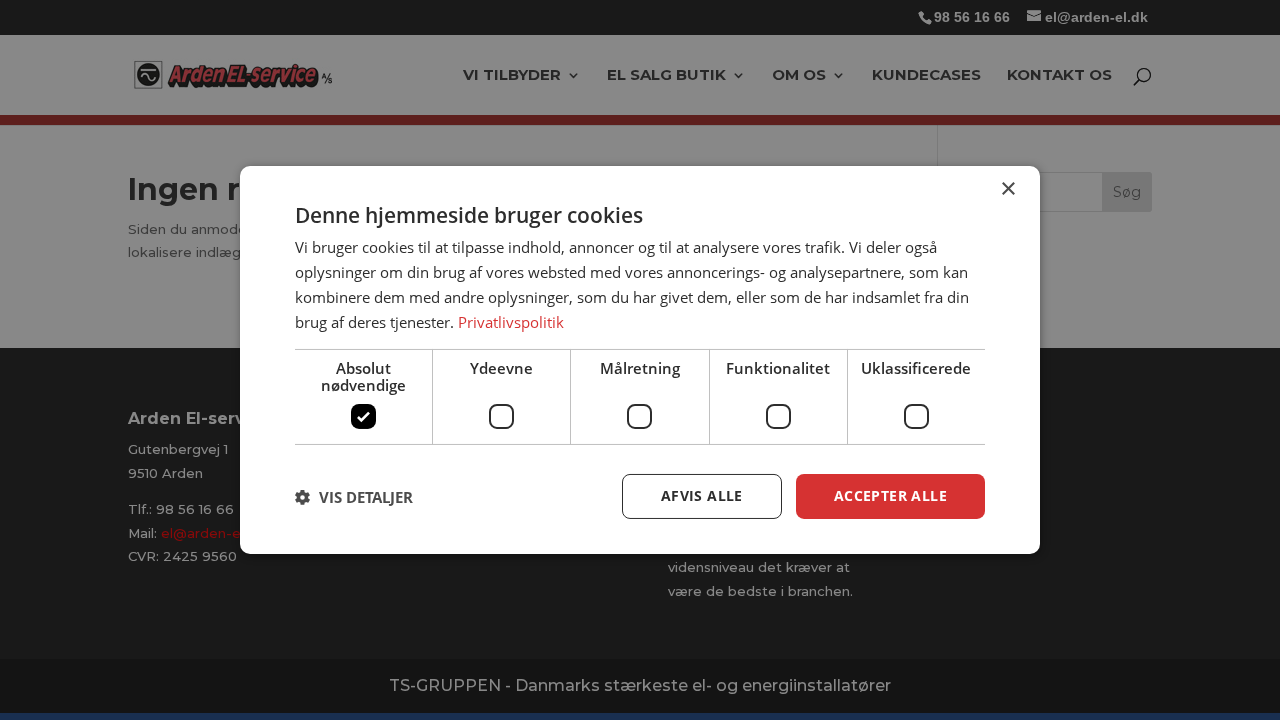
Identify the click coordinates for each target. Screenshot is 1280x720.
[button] (354, 497)
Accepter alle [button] (890, 495)
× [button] (1007, 189)
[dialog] (640, 360)
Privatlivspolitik (511, 322)
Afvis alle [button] (702, 495)
